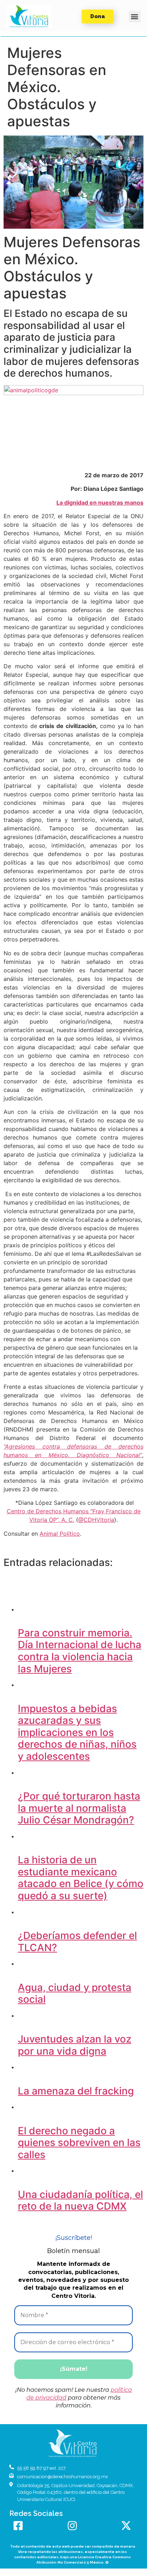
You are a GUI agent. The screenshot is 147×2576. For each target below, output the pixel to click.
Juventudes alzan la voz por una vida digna (75, 2045)
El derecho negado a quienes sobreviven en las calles (79, 2143)
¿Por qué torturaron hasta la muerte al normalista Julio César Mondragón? (79, 1808)
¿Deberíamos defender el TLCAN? (77, 1942)
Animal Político (60, 1534)
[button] (29, 16)
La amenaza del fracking (76, 2091)
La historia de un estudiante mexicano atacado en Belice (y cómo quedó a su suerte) (81, 1878)
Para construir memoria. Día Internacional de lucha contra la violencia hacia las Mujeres (80, 1651)
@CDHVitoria (96, 1520)
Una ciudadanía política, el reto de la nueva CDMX (80, 2200)
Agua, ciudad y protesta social (75, 1993)
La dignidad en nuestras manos (100, 503)
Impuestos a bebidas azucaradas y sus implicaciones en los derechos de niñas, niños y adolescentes (77, 1732)
